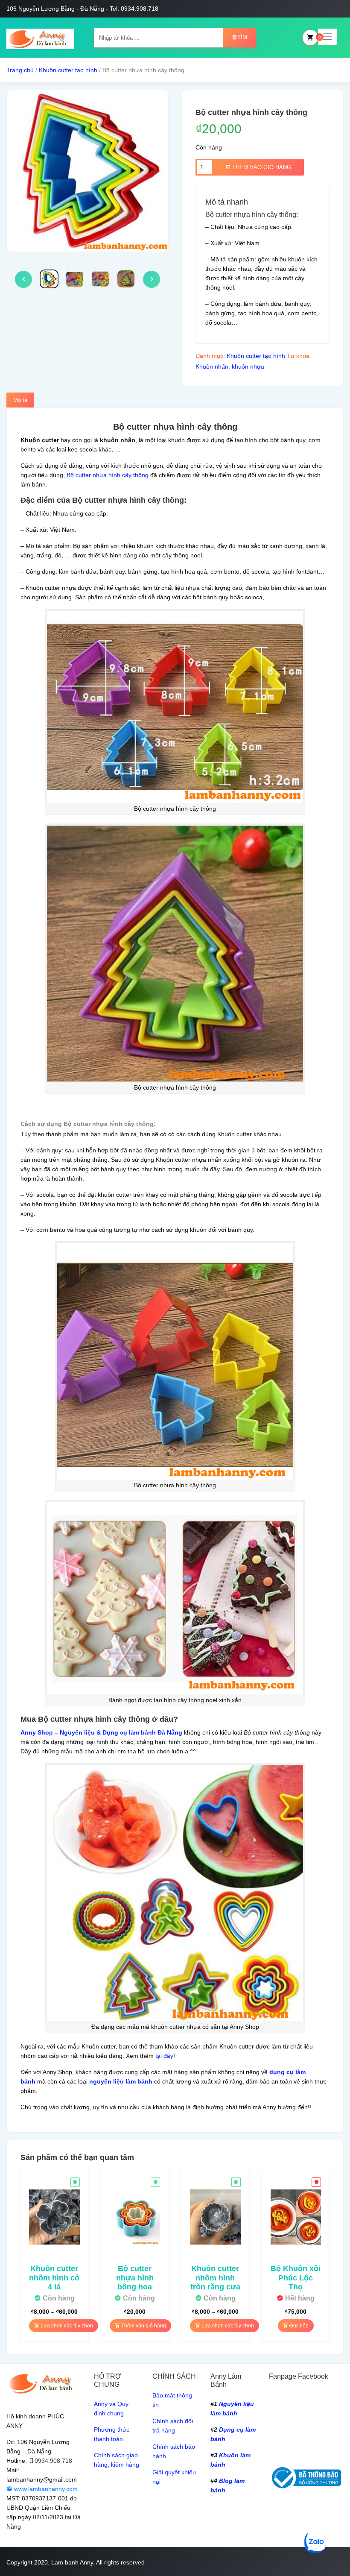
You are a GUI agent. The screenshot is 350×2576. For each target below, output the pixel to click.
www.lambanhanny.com (45, 2489)
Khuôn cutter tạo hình (68, 70)
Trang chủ (20, 70)
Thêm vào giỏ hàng (261, 167)
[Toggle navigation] (327, 37)
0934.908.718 (53, 2461)
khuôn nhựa (248, 366)
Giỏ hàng (310, 38)
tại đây (164, 2056)
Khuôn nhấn (212, 366)
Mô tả (20, 400)
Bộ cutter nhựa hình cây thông (108, 475)
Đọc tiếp (298, 2326)
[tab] (20, 400)
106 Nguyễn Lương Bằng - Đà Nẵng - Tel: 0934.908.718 (82, 9)
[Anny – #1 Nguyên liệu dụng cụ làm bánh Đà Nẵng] (40, 38)
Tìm (242, 37)
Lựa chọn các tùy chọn (66, 2326)
